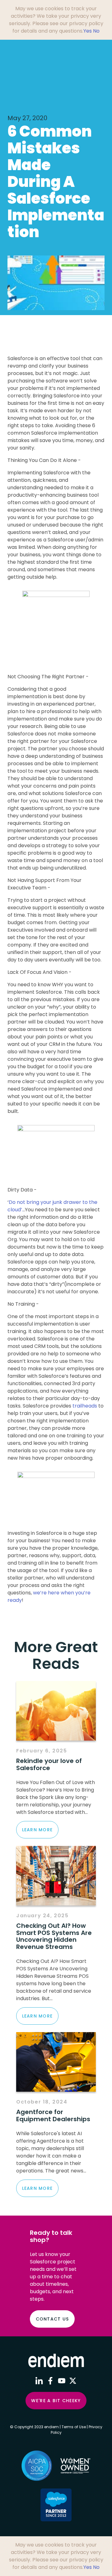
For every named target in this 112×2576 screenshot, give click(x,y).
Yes (88, 31)
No (96, 31)
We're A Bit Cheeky (56, 2401)
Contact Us (52, 2319)
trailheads (85, 1406)
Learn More (37, 1830)
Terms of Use (74, 2427)
